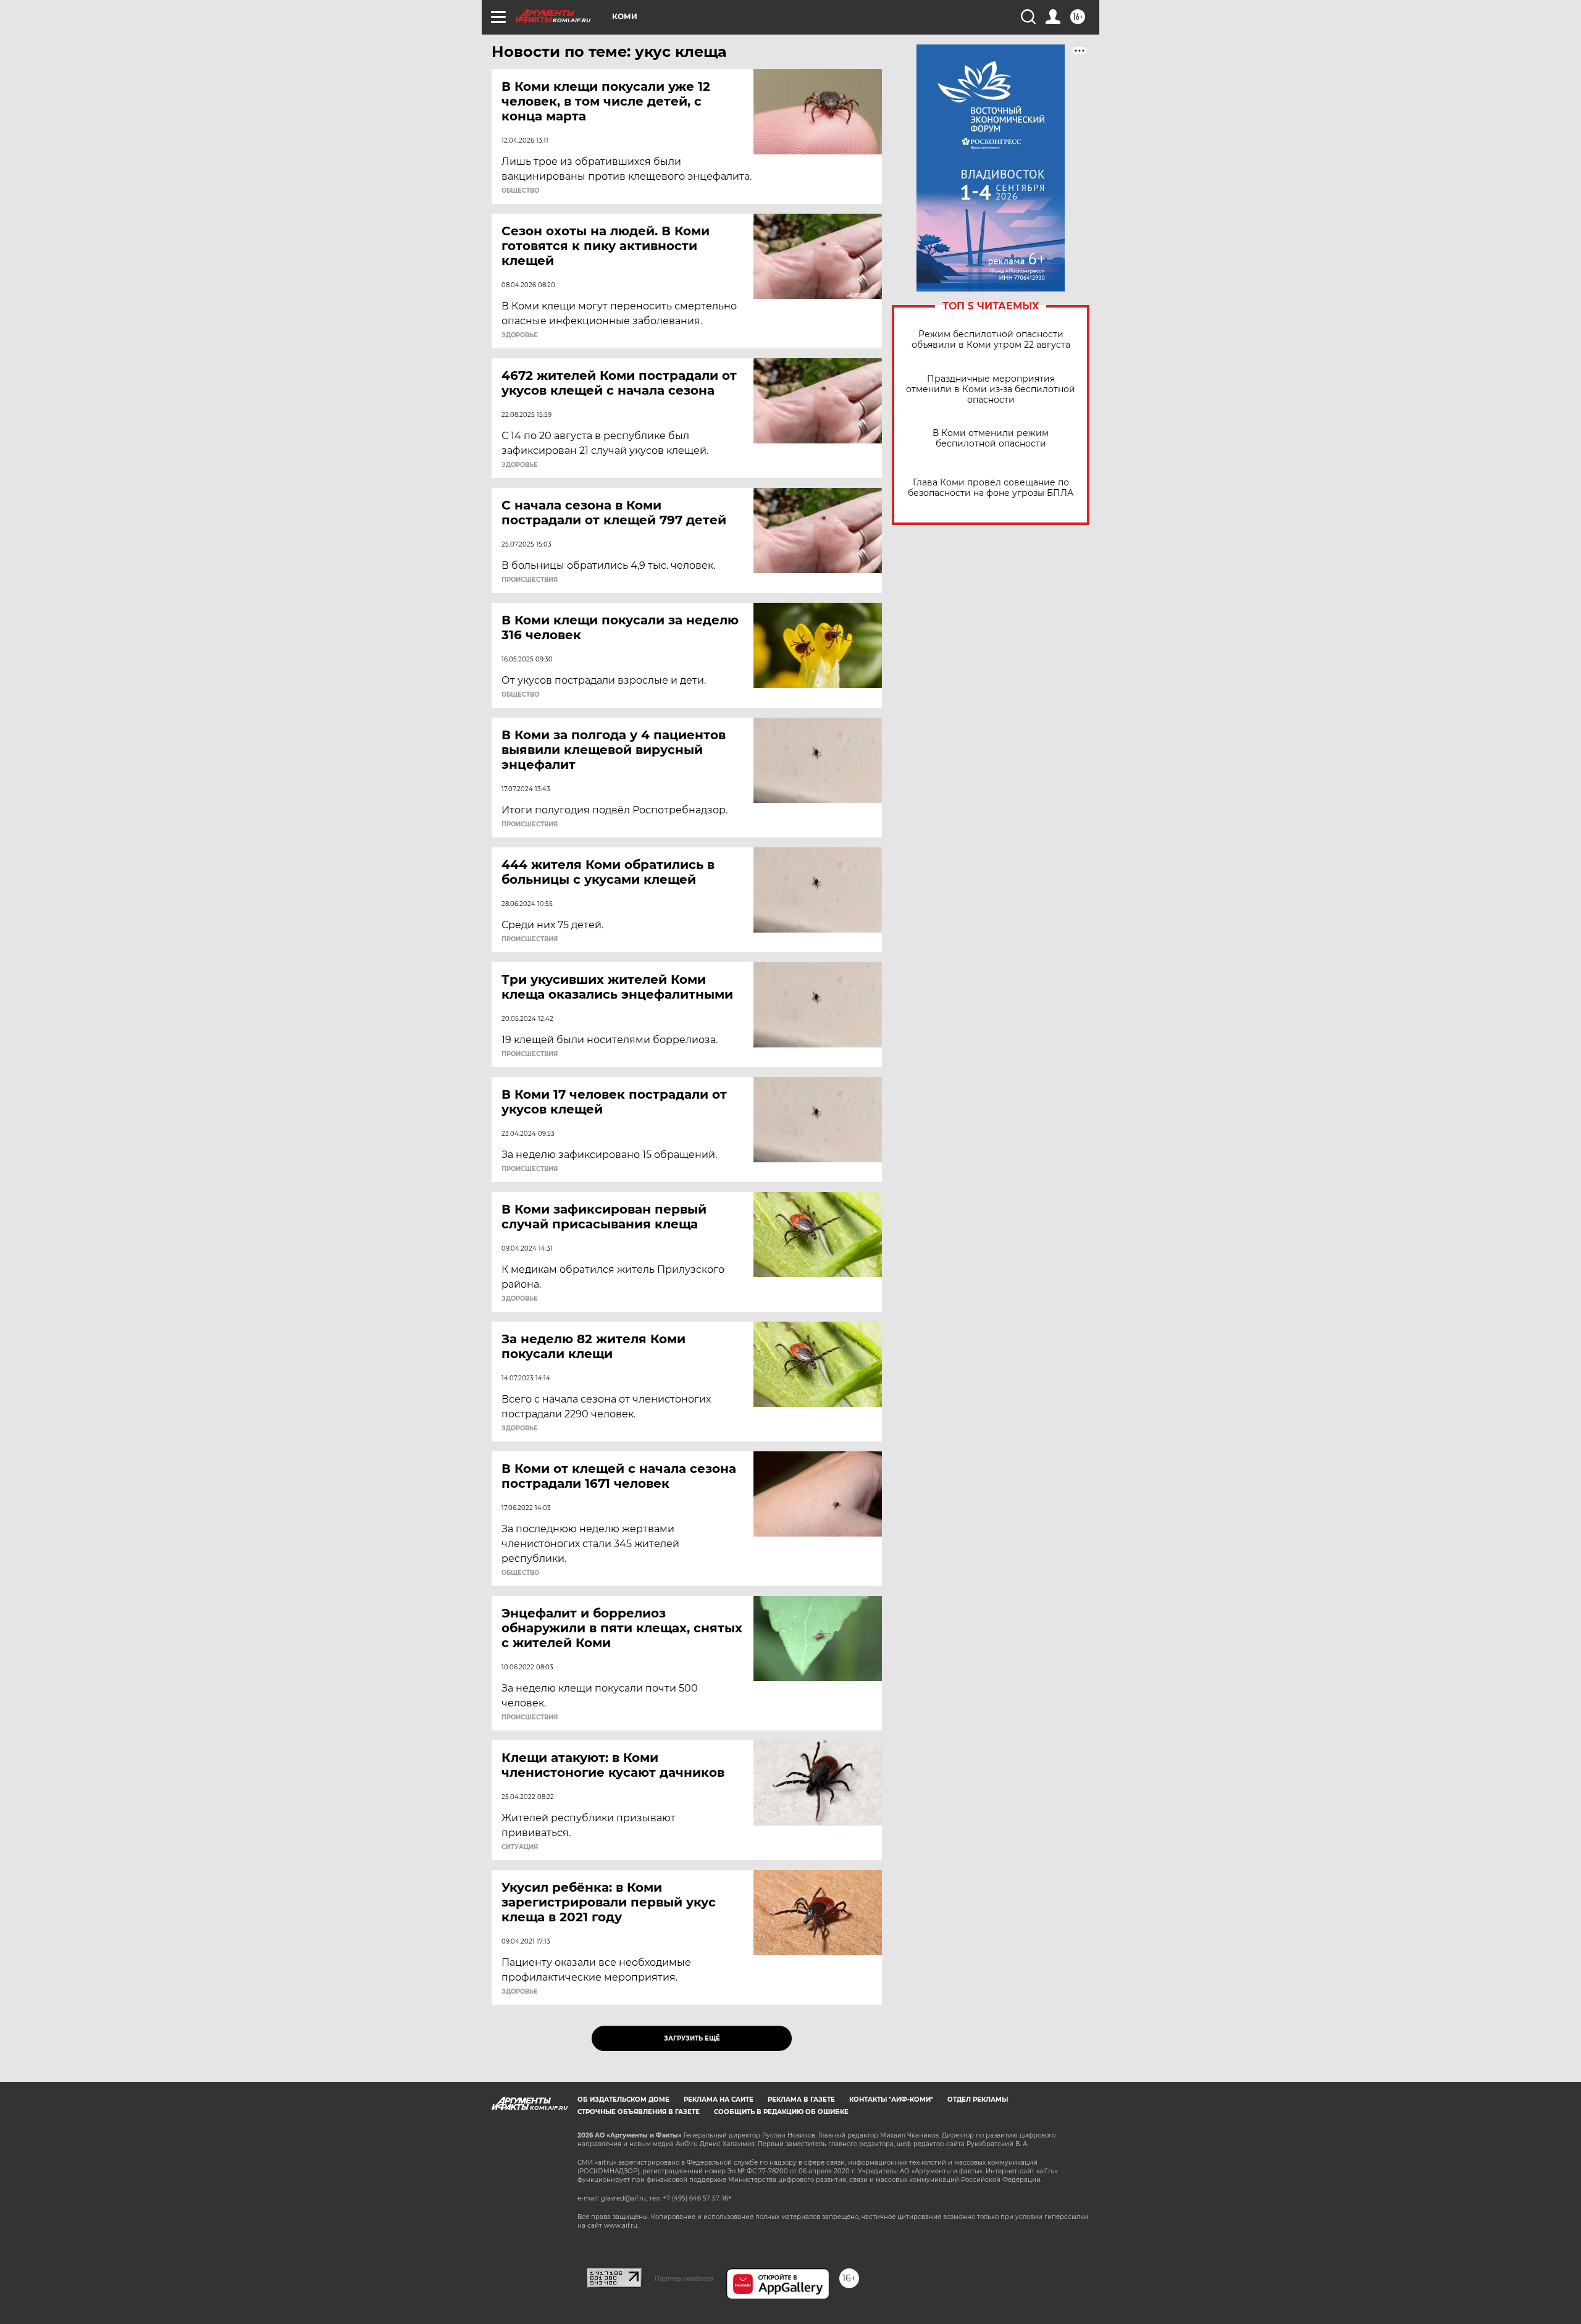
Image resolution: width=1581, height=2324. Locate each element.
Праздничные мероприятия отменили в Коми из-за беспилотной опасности (991, 389)
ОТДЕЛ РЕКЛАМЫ (978, 2100)
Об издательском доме (623, 2100)
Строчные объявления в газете (639, 2112)
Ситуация (520, 1847)
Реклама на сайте (719, 2100)
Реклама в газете (801, 2100)
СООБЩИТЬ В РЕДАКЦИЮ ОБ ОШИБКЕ (781, 2112)
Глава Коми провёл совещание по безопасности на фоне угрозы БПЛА (991, 488)
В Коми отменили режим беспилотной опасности (991, 438)
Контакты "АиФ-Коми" (891, 2100)
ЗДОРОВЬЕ (520, 335)
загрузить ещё (692, 2038)
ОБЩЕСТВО (520, 191)
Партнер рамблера (684, 2278)
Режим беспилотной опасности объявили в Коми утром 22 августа (991, 340)
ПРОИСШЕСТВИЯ (530, 580)
